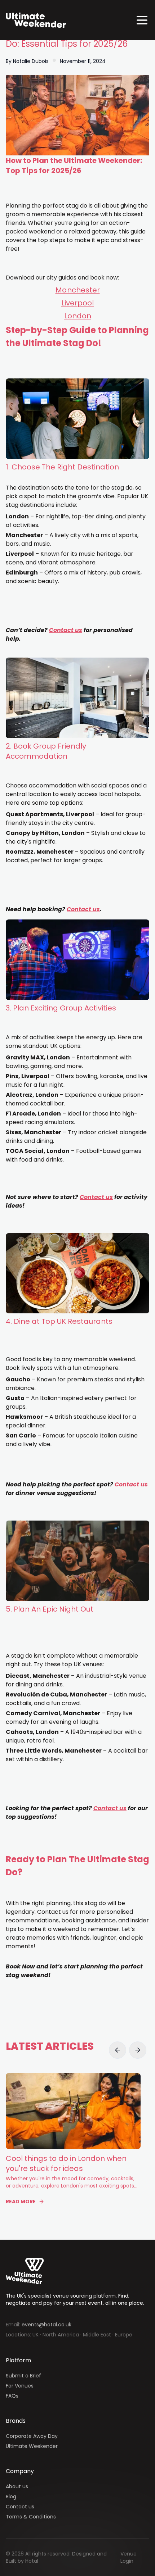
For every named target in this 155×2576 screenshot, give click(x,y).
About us (17, 2486)
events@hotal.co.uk (46, 2325)
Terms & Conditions (31, 2517)
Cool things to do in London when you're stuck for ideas (66, 2163)
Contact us (20, 2507)
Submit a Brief (23, 2376)
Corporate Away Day (32, 2436)
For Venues (20, 2386)
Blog (11, 2497)
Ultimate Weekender (32, 2446)
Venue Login (129, 2557)
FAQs (12, 2396)
